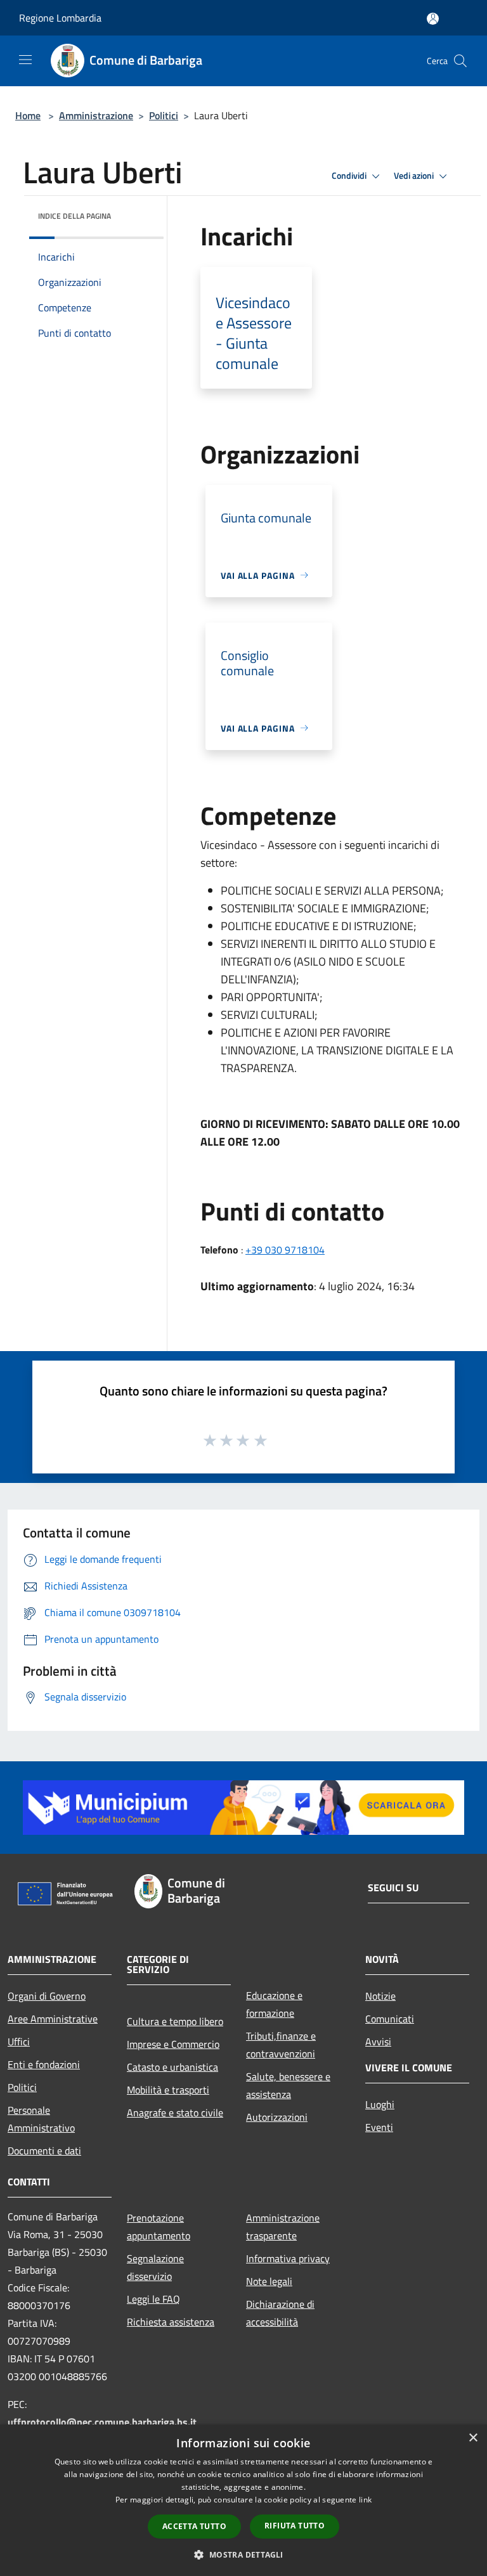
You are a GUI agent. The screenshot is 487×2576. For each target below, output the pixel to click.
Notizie (380, 1996)
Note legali (269, 2281)
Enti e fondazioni (44, 2064)
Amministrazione (96, 115)
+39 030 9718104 (285, 1250)
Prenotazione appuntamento (159, 2227)
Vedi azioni (415, 176)
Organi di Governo (47, 1996)
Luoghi (380, 2104)
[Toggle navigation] (25, 60)
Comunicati (390, 2019)
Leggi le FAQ (153, 2299)
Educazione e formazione (274, 2004)
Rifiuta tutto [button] (295, 2526)
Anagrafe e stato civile (175, 2113)
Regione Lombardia (60, 18)
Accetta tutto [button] (194, 2526)
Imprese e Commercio (173, 2044)
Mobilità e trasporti (168, 2090)
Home (28, 115)
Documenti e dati (44, 2151)
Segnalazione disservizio (155, 2267)
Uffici (19, 2042)
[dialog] (243, 2500)
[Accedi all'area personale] (433, 19)
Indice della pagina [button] (75, 216)
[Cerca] (460, 61)
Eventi (379, 2127)
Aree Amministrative (53, 2019)
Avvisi (378, 2042)
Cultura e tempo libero (175, 2021)
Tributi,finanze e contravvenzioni (281, 2045)
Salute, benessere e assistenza (288, 2085)
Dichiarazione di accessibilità (280, 2313)
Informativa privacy (288, 2258)
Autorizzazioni (277, 2117)
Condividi (350, 176)
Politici (164, 115)
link (365, 2500)
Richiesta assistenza (171, 2322)
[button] (243, 2554)
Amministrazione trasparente (283, 2227)
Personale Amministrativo (41, 2119)
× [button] (473, 2438)
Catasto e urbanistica (172, 2067)
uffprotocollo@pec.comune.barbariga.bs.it (102, 2422)
